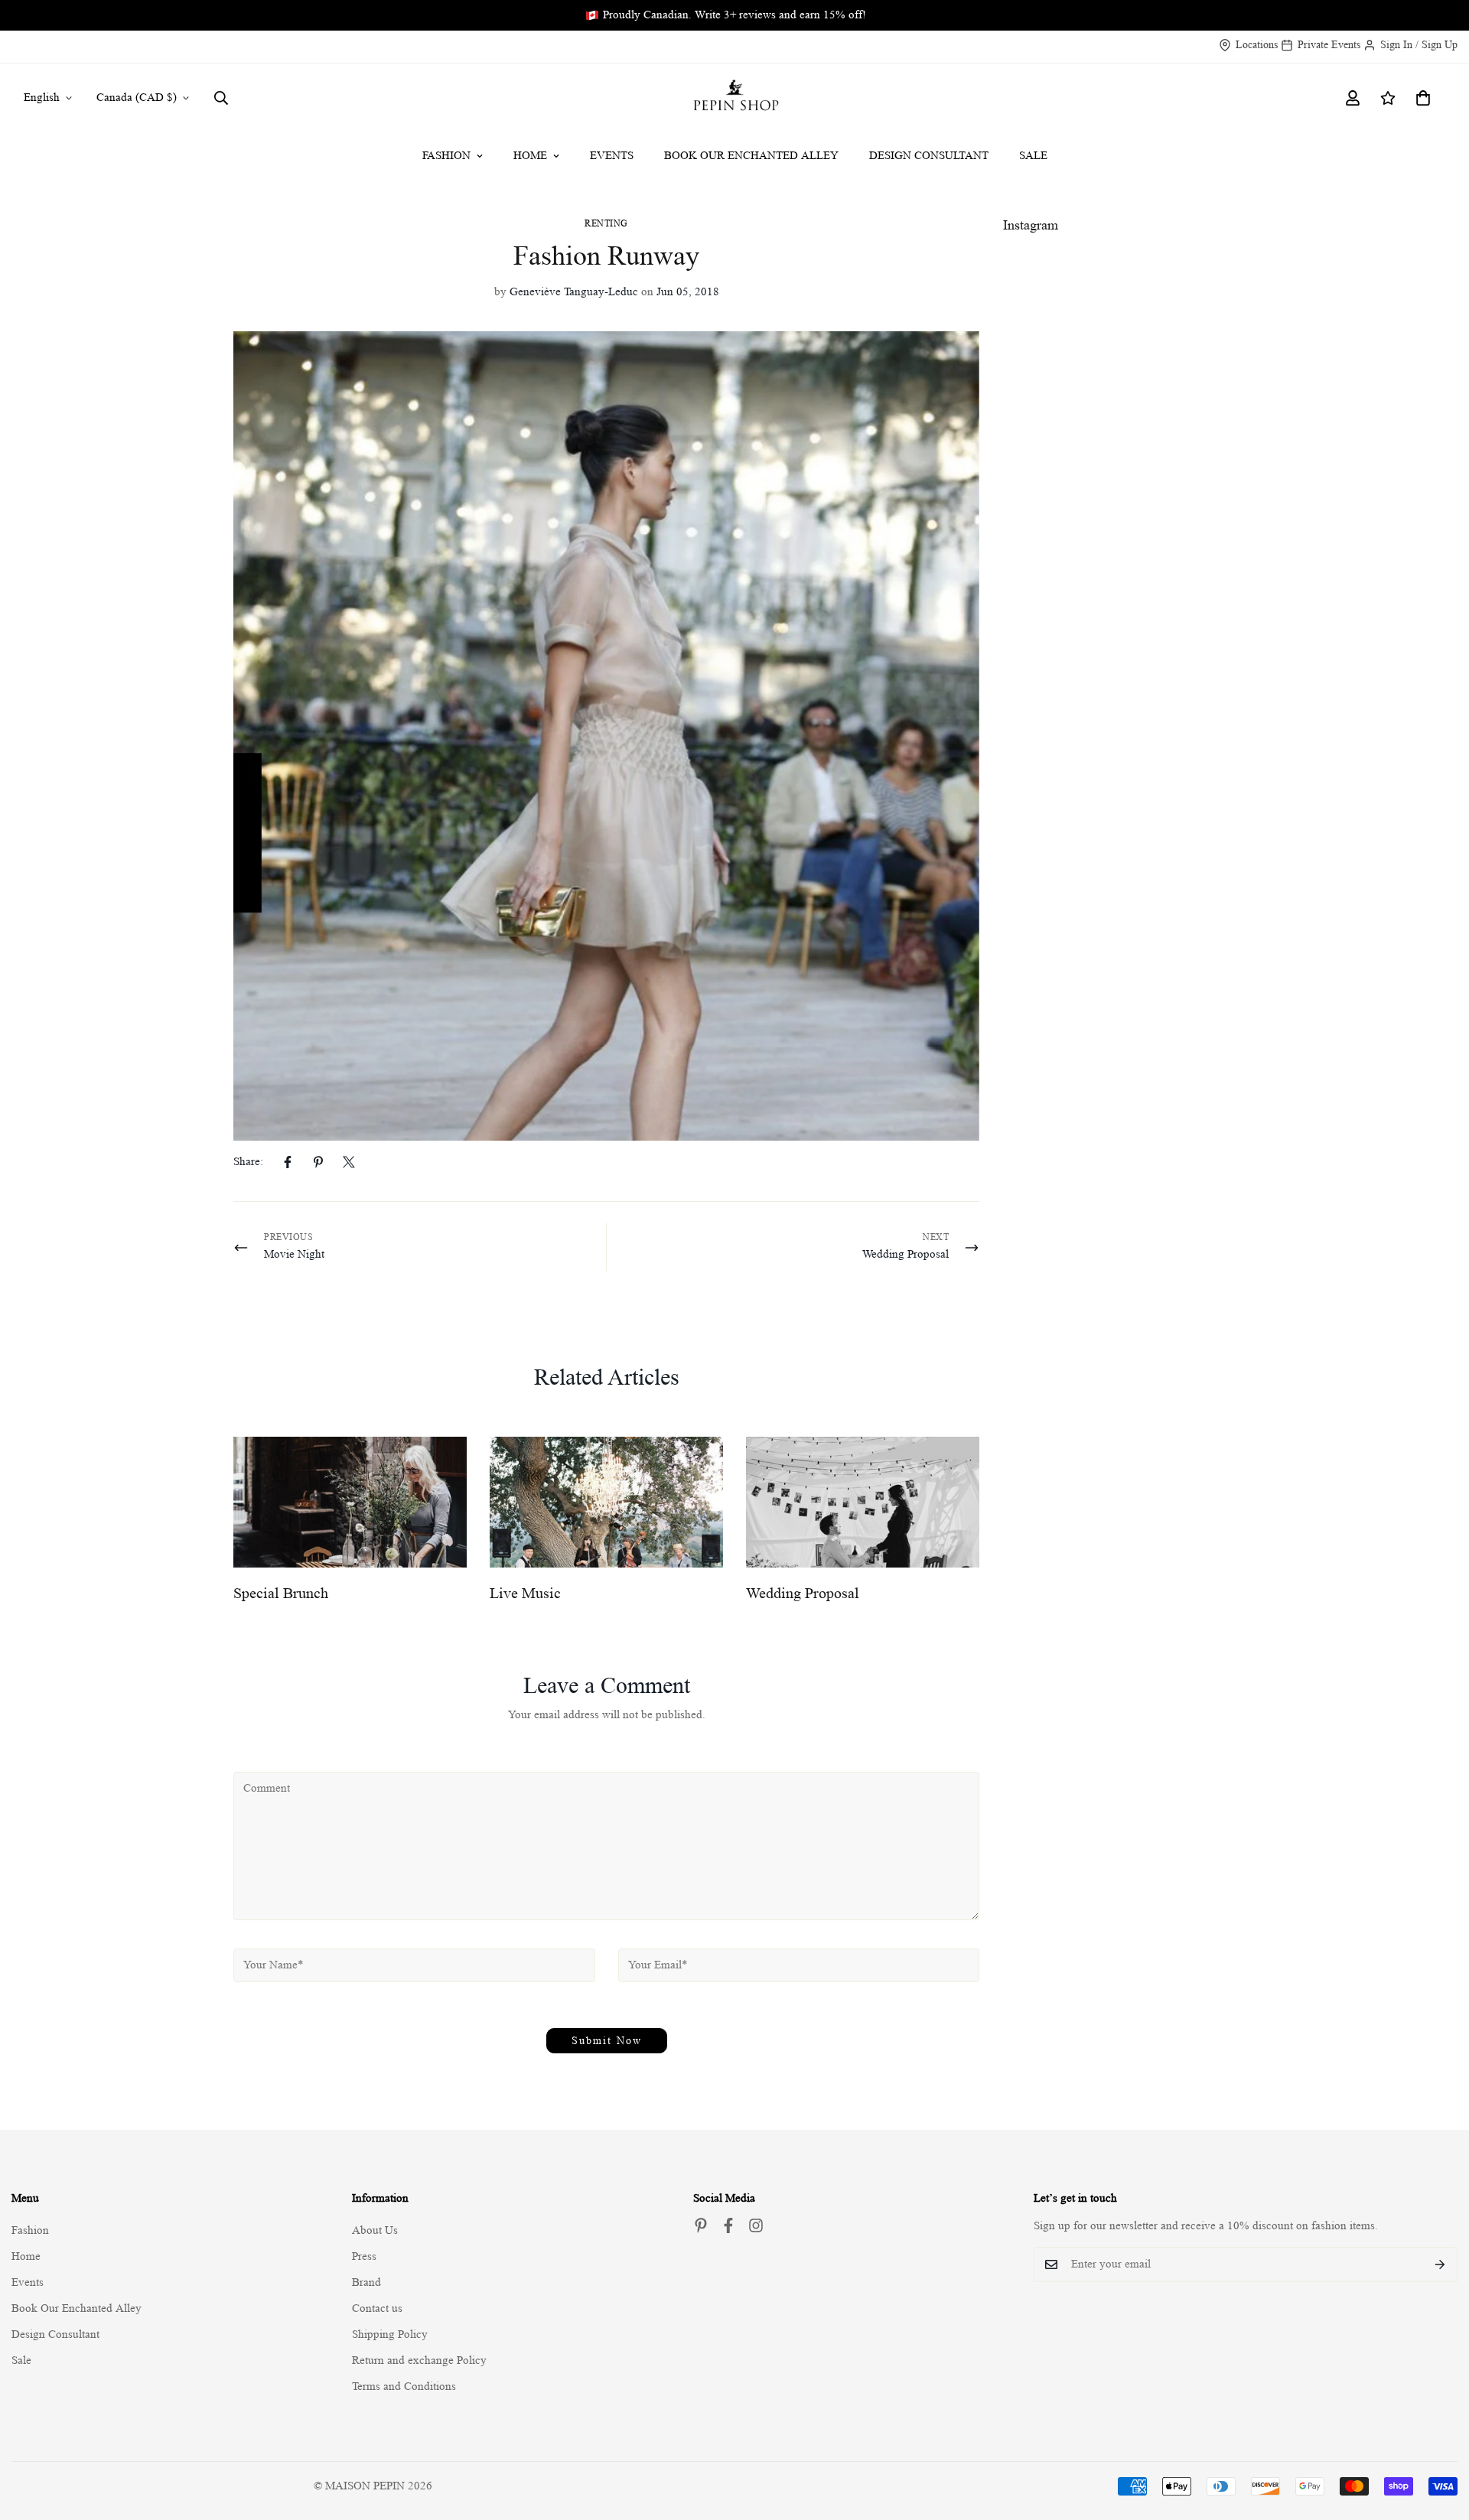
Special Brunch (281, 1594)
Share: (248, 1162)
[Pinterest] (318, 1162)
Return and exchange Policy (419, 2360)
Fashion (446, 156)
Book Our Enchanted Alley (751, 156)
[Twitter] (349, 1162)
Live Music (525, 1594)
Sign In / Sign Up (1419, 44)
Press (364, 2256)
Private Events (1329, 44)
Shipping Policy (390, 2334)
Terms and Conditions (404, 2387)
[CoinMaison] (735, 98)
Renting (606, 223)
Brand (366, 2282)
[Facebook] (288, 1162)
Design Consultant (929, 156)
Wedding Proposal (803, 1594)
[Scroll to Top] (1439, 2437)
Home (530, 156)
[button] (1423, 98)
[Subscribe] (1440, 2264)
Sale (1033, 156)
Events (612, 156)
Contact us (377, 2308)
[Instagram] (756, 2225)
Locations (1257, 44)
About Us (375, 2230)
